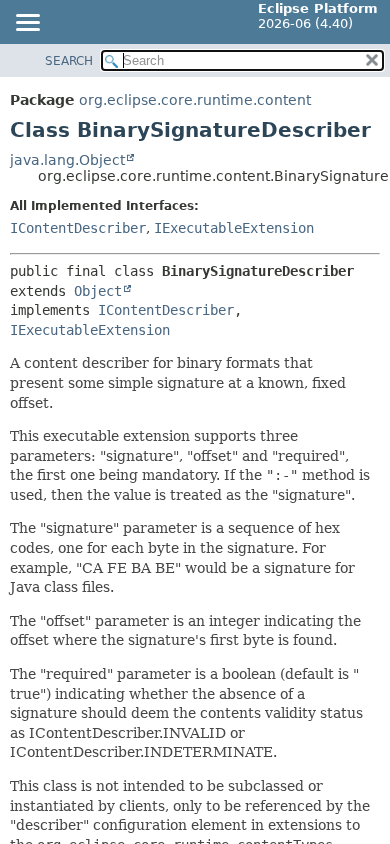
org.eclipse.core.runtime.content (195, 100)
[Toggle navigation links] (27, 24)
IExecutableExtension (234, 228)
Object (98, 291)
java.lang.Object (67, 160)
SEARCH (69, 61)
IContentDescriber (78, 228)
